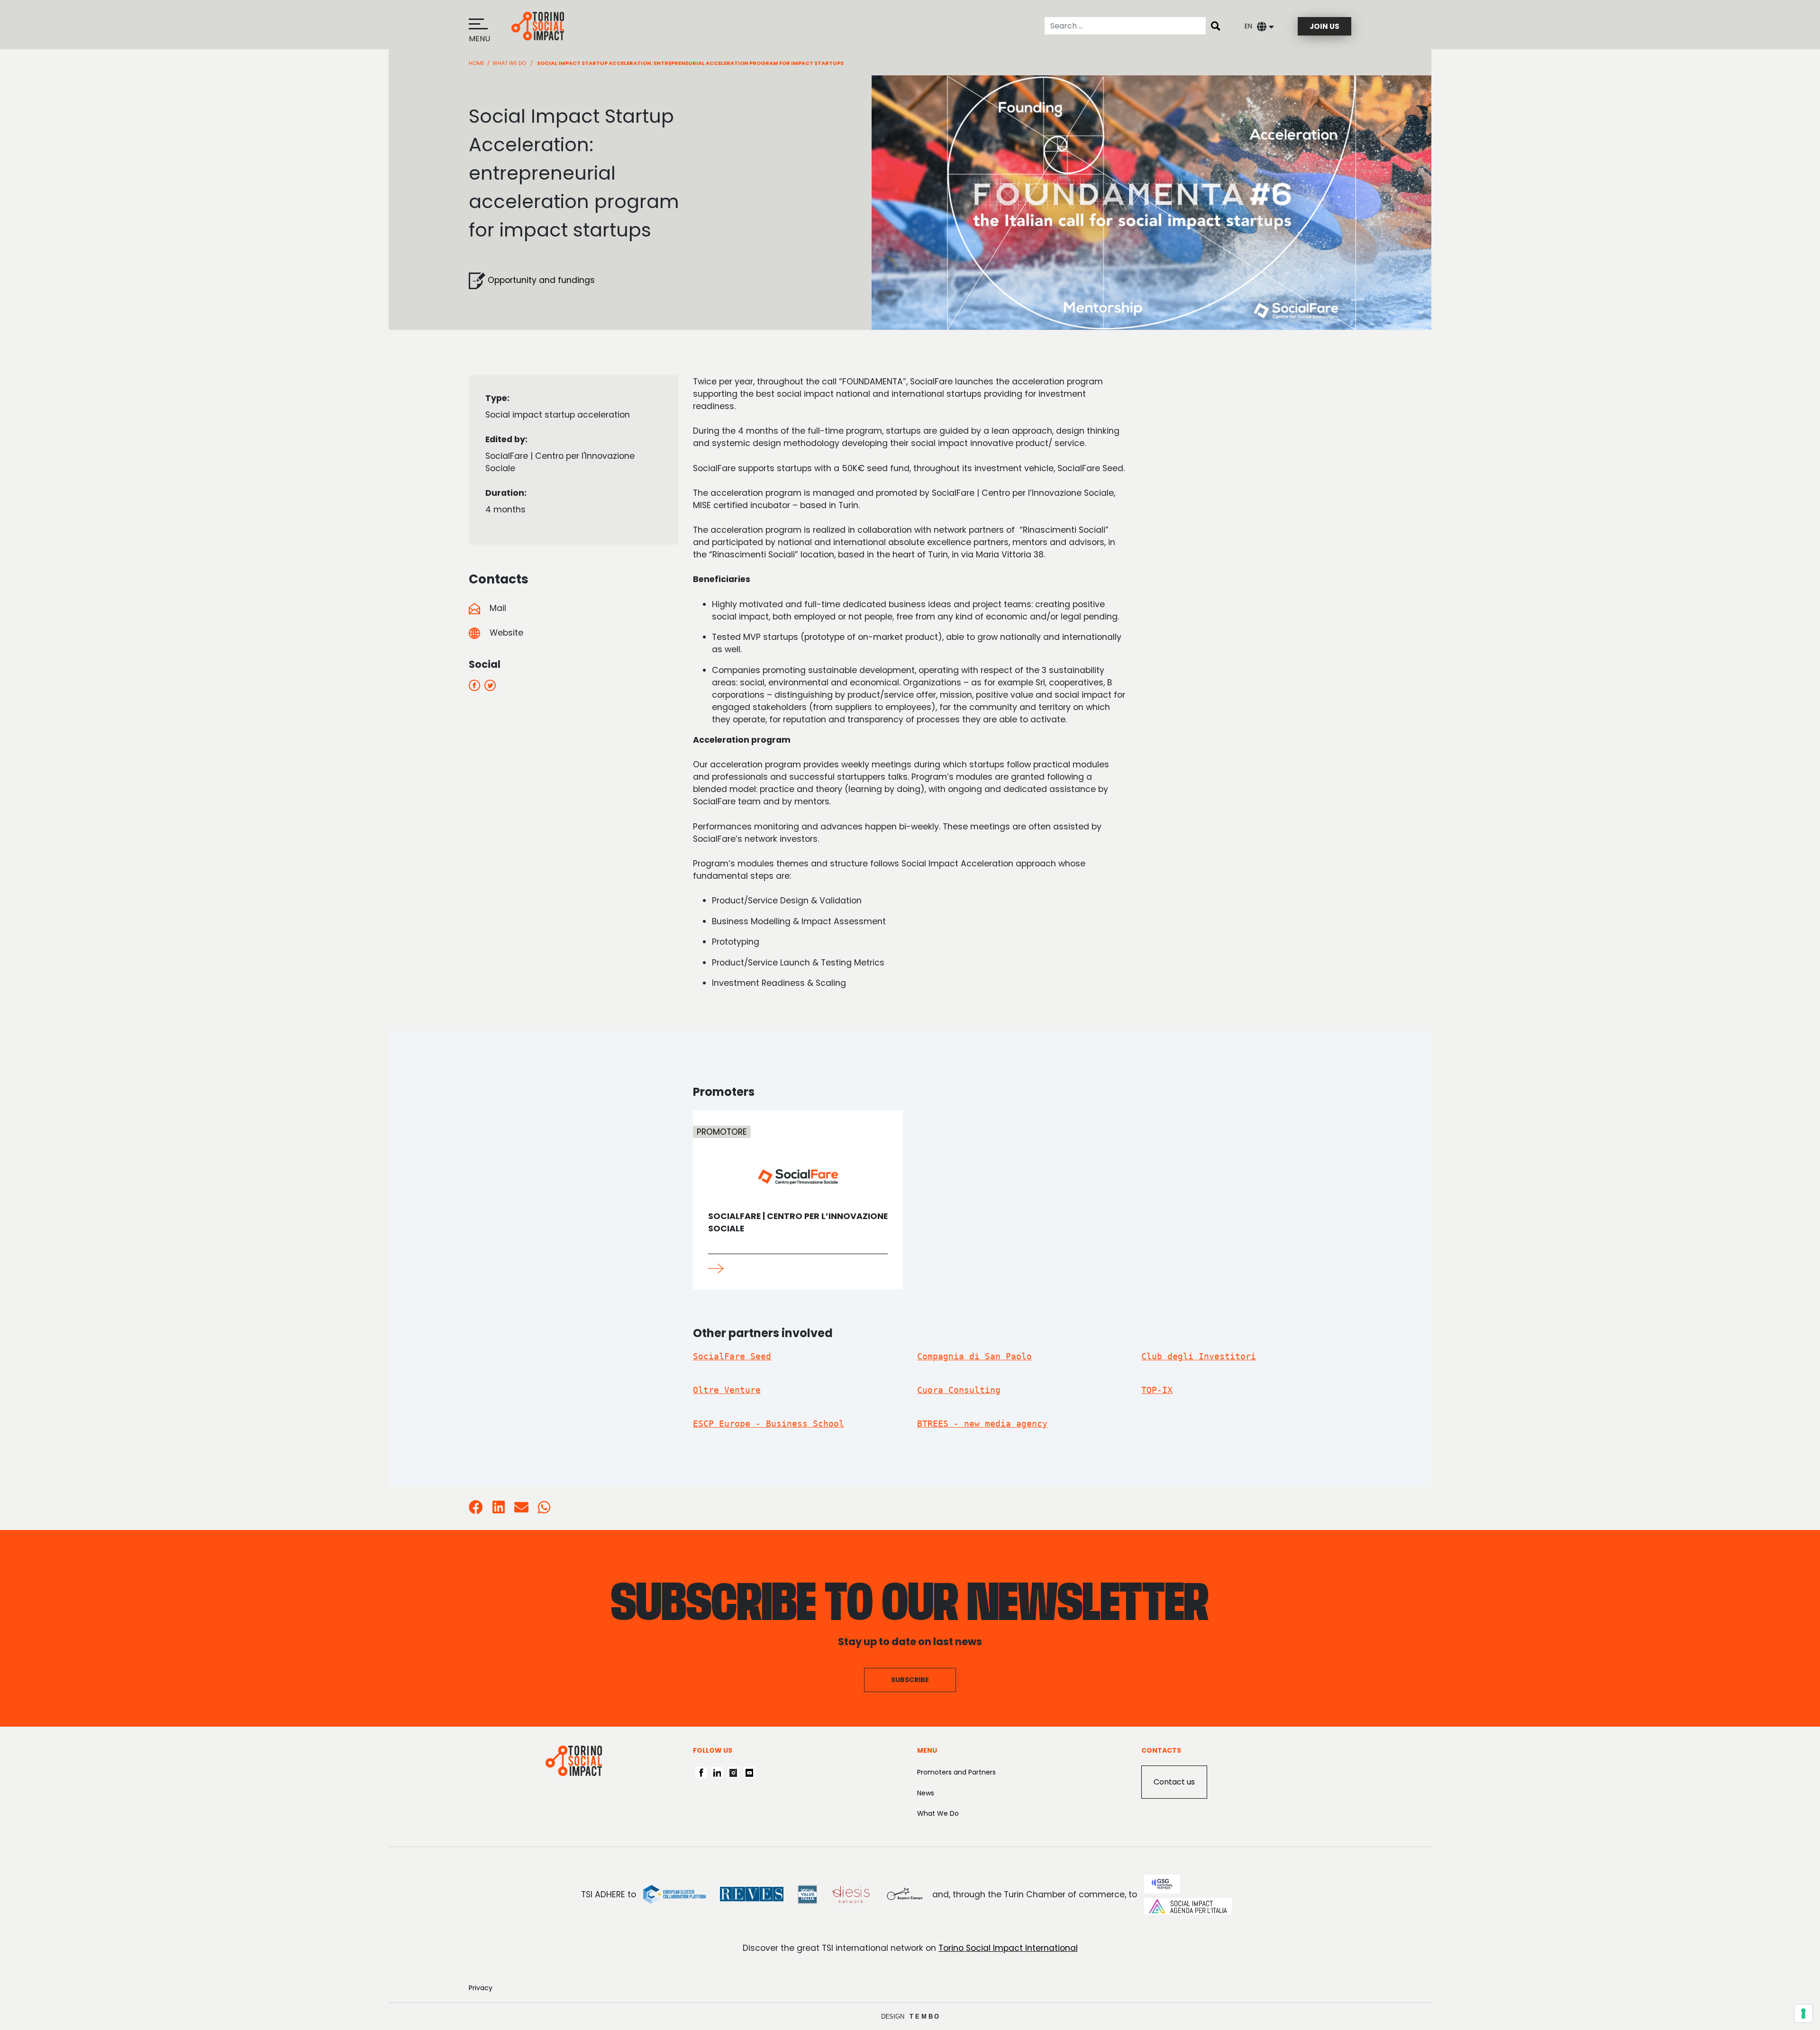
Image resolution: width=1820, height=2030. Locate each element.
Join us (1324, 26)
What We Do (938, 1813)
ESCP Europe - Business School (769, 1424)
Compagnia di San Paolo (974, 1356)
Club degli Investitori (1199, 1356)
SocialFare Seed (732, 1356)
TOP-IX (1157, 1390)
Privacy (481, 1988)
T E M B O (924, 2016)
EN (1248, 26)
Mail (497, 608)
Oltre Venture (727, 1390)
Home (477, 63)
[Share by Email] (521, 1510)
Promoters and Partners (956, 1772)
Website (505, 633)
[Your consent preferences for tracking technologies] (1803, 2013)
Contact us (1174, 1782)
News (926, 1793)
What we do (509, 63)
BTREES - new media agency (982, 1424)
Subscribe (910, 1680)
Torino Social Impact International (1008, 1948)
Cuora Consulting (959, 1390)
